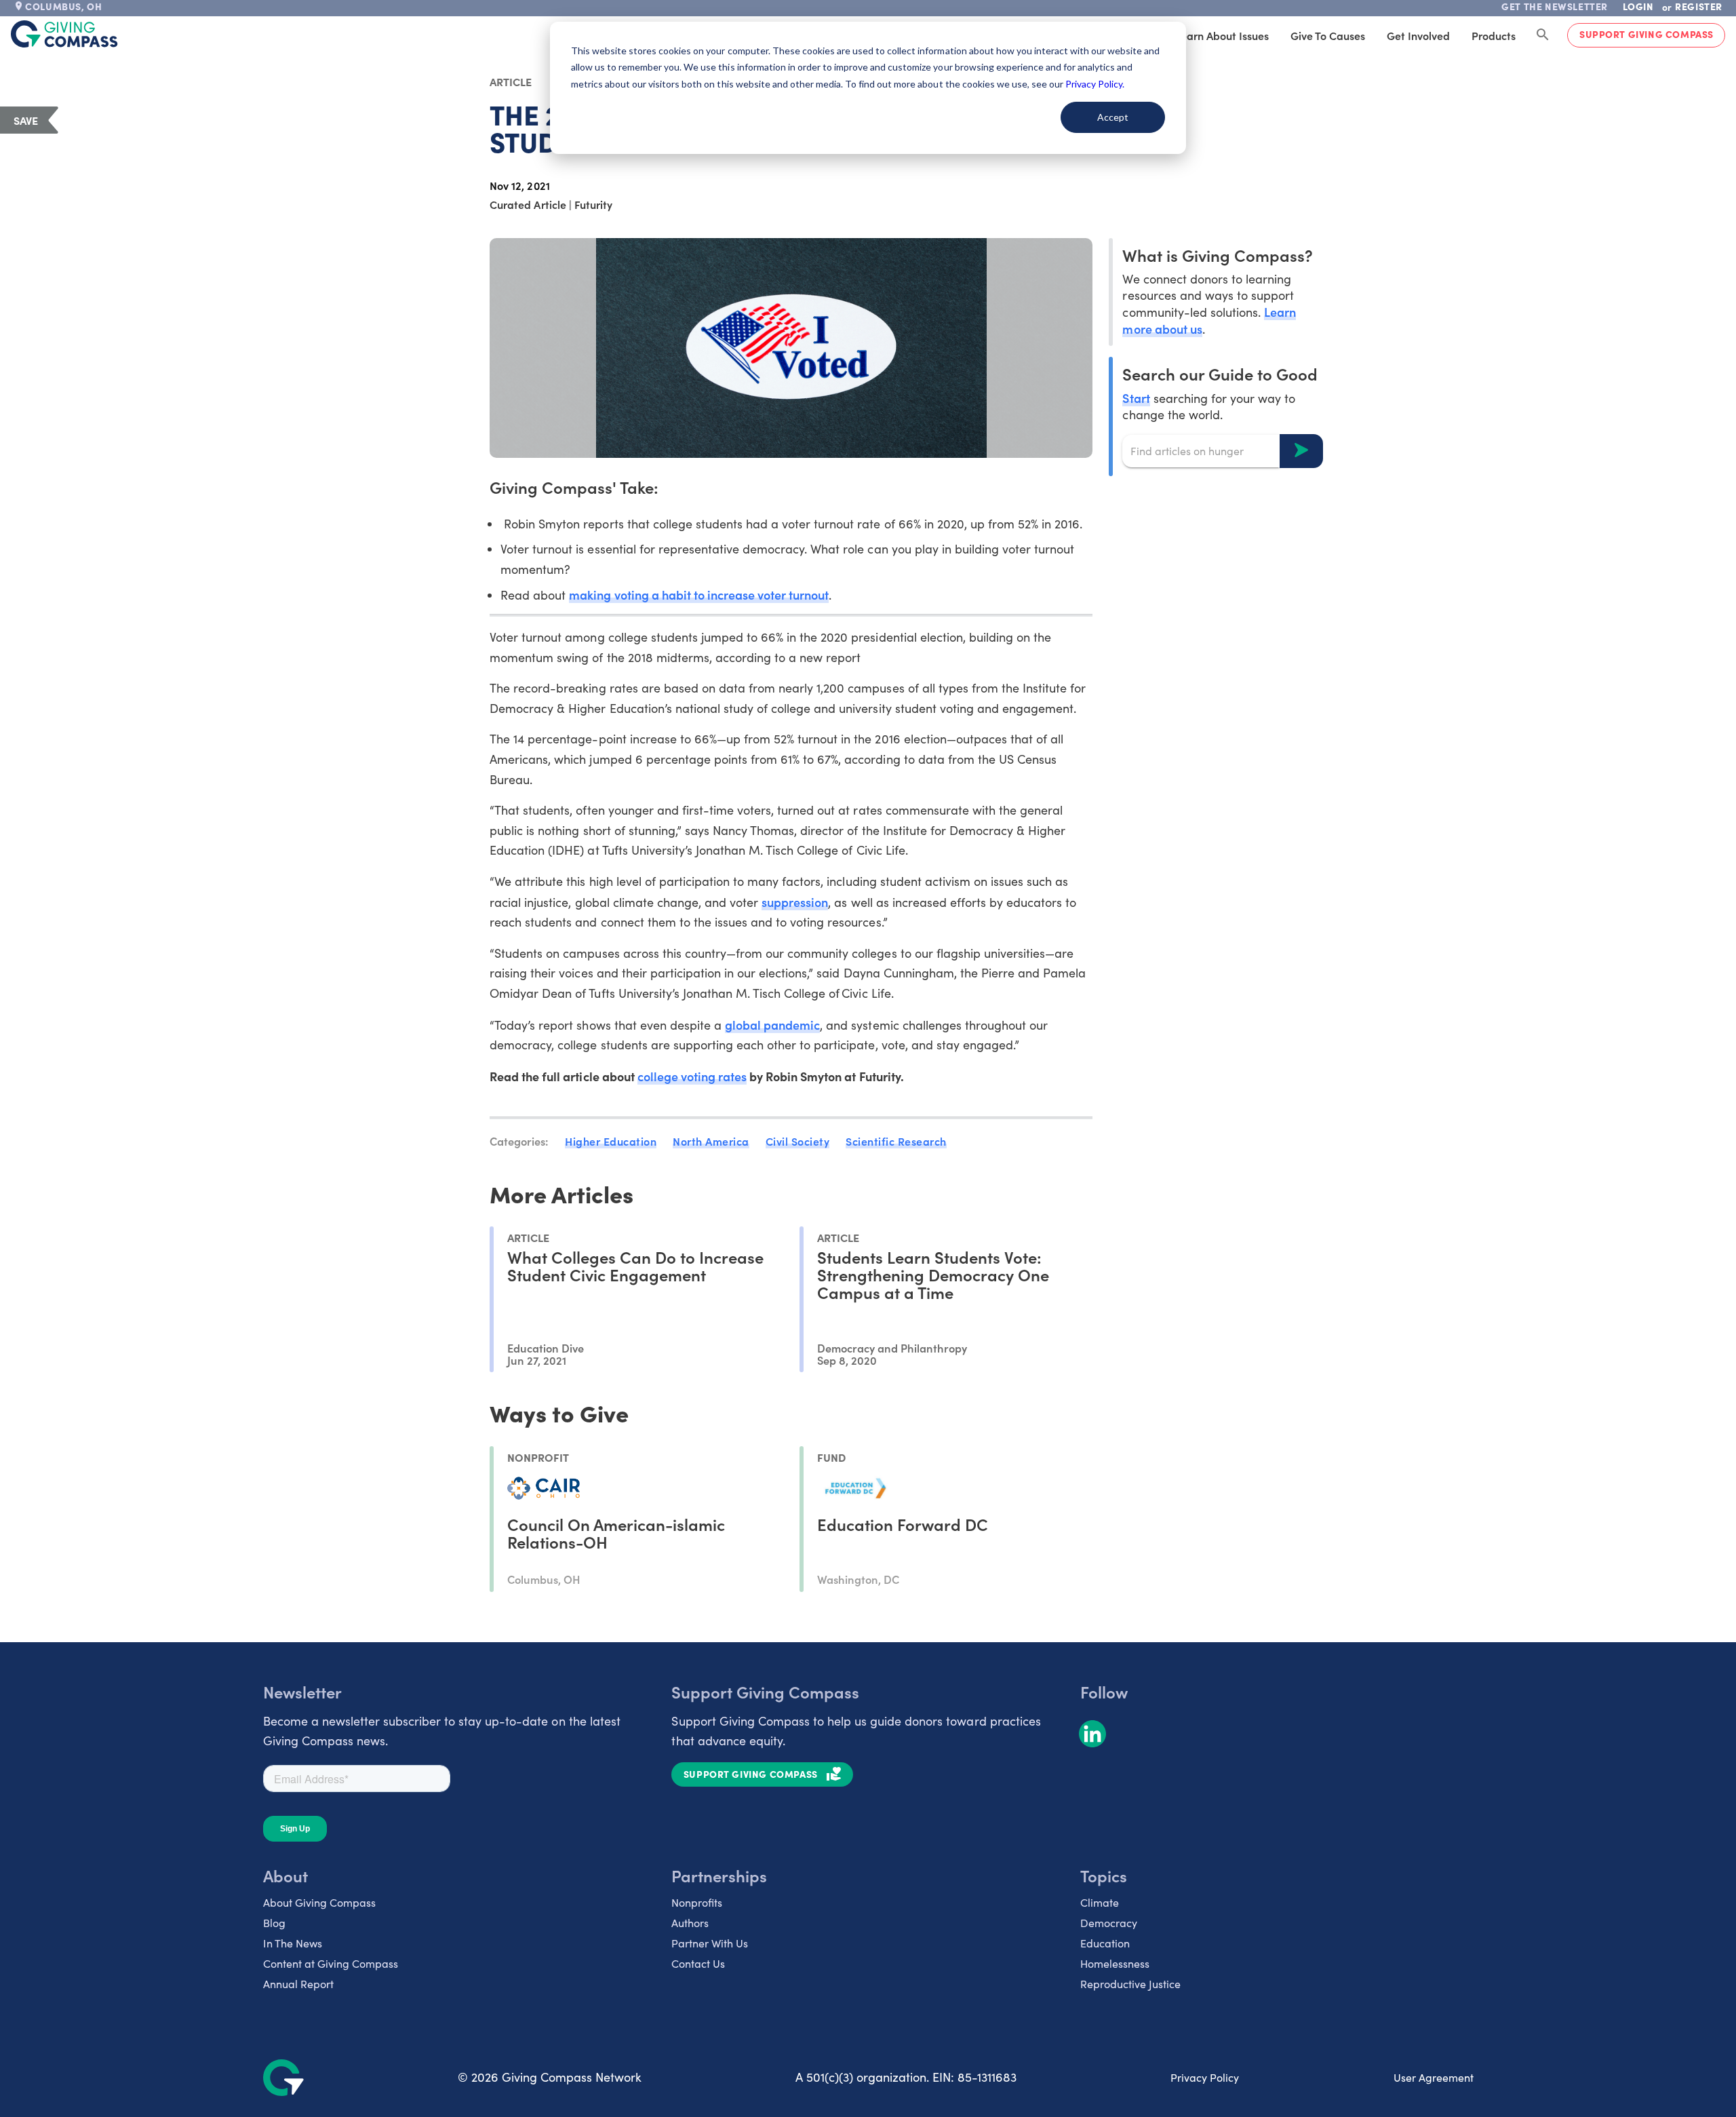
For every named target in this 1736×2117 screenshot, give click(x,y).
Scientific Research (896, 1141)
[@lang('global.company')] (64, 34)
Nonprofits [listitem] (697, 1902)
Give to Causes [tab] (1328, 35)
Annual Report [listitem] (298, 1984)
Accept (1113, 117)
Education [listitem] (1105, 1943)
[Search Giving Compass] (1543, 35)
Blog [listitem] (274, 1923)
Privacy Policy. (1095, 84)
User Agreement (1434, 2077)
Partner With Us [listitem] (710, 1943)
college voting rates (692, 1076)
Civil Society (798, 1141)
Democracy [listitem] (1109, 1923)
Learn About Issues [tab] (1222, 35)
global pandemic (772, 1025)
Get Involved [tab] (1418, 35)
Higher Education (611, 1141)
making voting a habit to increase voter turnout (699, 595)
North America (711, 1141)
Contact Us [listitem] (698, 1963)
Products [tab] (1494, 35)
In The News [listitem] (293, 1943)
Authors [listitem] (690, 1923)
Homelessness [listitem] (1115, 1963)
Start (1136, 397)
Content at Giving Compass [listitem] (331, 1963)
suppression (795, 902)
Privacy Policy (1205, 2077)
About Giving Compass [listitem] (319, 1902)
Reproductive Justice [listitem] (1130, 1984)
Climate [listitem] (1100, 1902)
